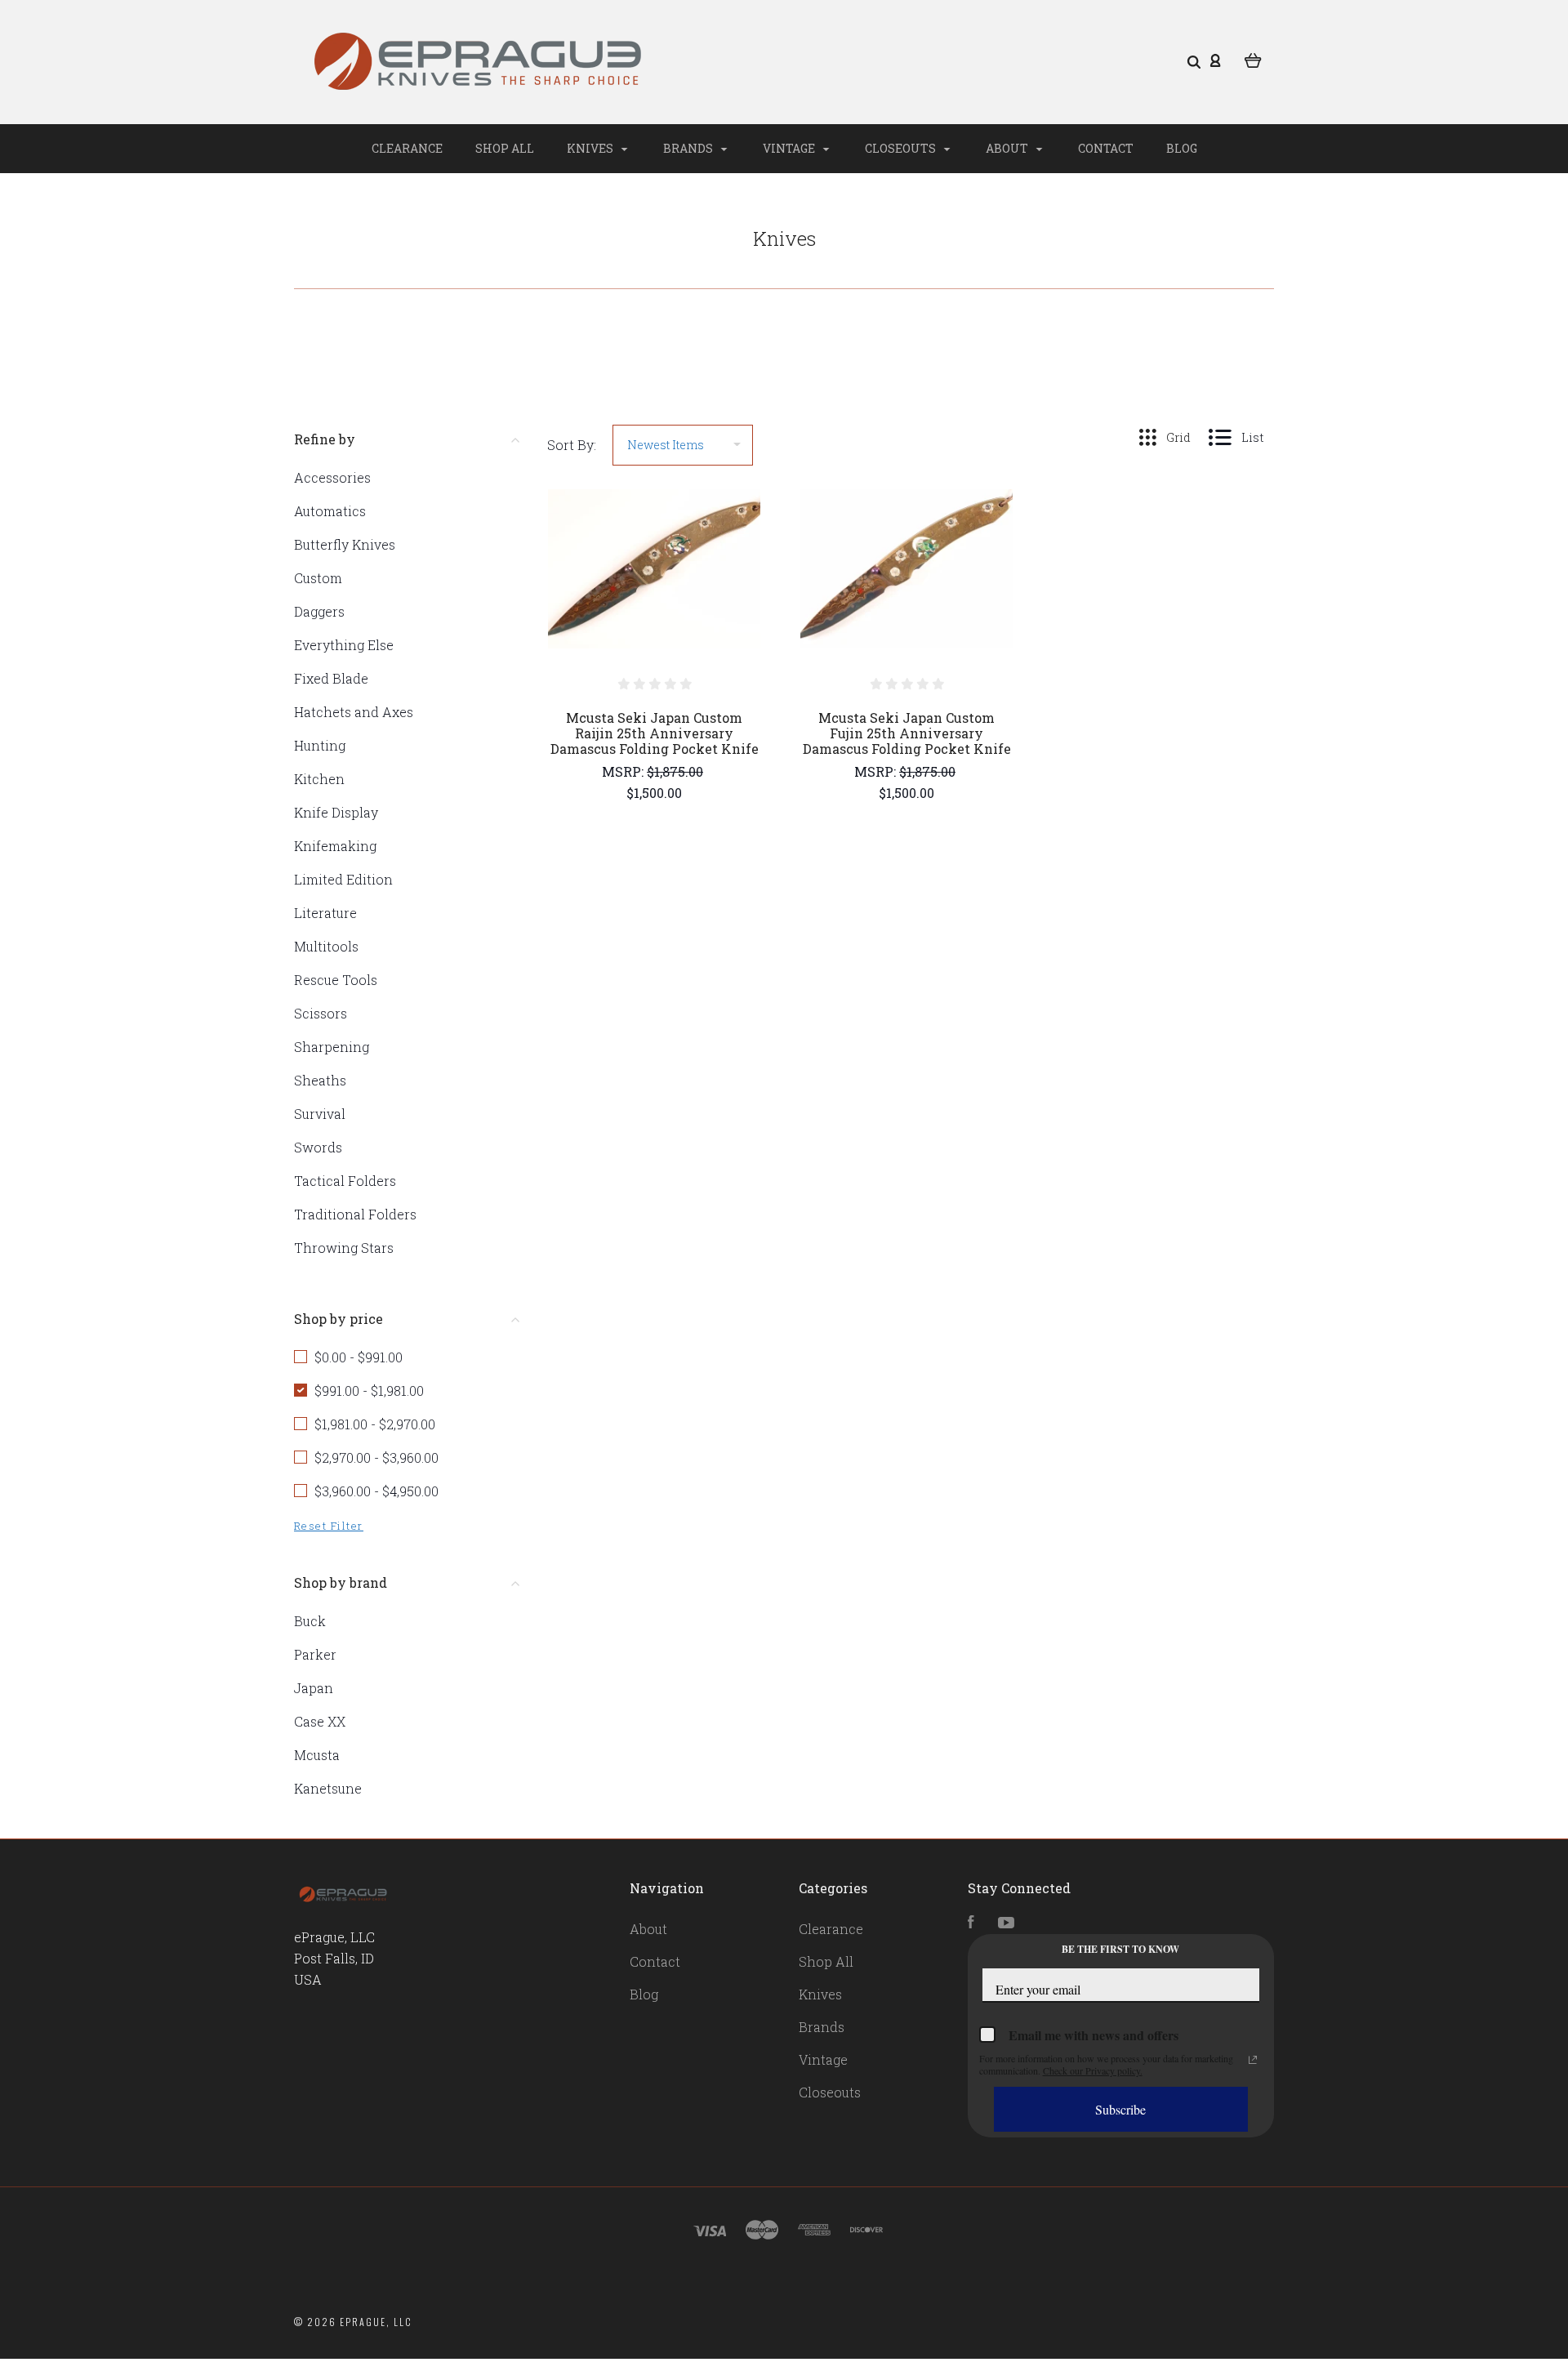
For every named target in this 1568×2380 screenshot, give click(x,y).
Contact (1106, 148)
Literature (325, 913)
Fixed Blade (331, 678)
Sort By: (572, 445)
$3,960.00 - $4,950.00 (376, 1491)
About (1008, 148)
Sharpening (332, 1047)
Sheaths (320, 1080)
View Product (655, 604)
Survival (320, 1114)
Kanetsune (328, 1788)
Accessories (332, 477)
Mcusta (317, 1755)
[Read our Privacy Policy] (1253, 2060)
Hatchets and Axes (354, 712)
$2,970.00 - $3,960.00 (376, 1457)
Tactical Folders (345, 1181)
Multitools (326, 946)
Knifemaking (335, 846)
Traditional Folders (355, 1214)
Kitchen (319, 779)
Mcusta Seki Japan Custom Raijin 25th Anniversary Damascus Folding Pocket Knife (655, 733)
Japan (314, 1688)
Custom (318, 578)
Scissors (321, 1013)
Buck (310, 1621)
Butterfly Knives (345, 544)
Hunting (320, 745)
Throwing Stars (344, 1248)
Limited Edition (343, 879)
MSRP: (624, 771)
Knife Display (336, 812)
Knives (591, 148)
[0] (1253, 59)
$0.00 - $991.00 (359, 1357)
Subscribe (1120, 2109)
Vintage (790, 148)
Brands (689, 148)
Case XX (320, 1721)
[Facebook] (971, 1923)
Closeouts (902, 148)
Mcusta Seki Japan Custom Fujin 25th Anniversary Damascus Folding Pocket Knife (907, 733)
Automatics (330, 511)
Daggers (319, 611)
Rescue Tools (336, 980)
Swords (318, 1147)
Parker (315, 1654)
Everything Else (344, 645)
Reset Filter (329, 1526)
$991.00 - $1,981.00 (369, 1391)
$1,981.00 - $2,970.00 (375, 1424)
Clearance (407, 148)
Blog (1182, 148)
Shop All (505, 148)
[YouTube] (1006, 1923)
